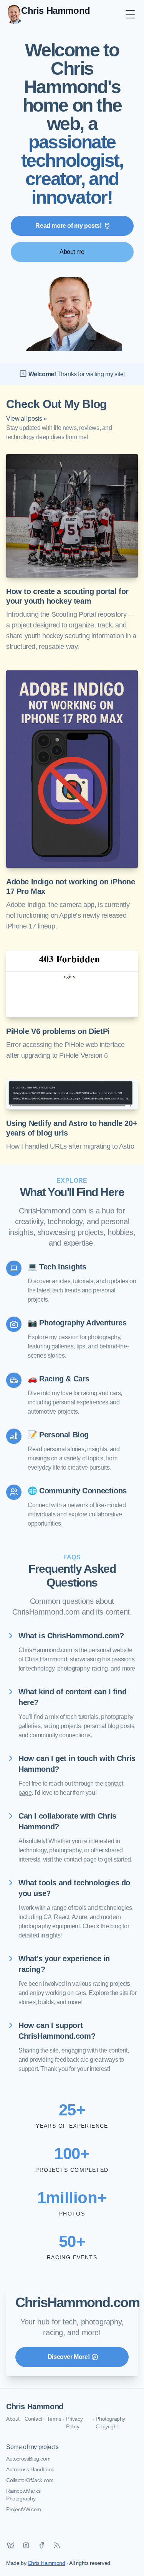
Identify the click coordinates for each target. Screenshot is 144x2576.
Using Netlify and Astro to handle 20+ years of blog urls (72, 1128)
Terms (54, 2419)
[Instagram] (26, 2545)
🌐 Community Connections (77, 1491)
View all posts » (26, 419)
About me (72, 252)
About (13, 2419)
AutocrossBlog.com (28, 2459)
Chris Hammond (35, 2406)
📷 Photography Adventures (77, 1323)
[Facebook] (41, 2545)
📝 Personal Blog (58, 1435)
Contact (33, 2419)
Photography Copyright (110, 2423)
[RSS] (57, 2545)
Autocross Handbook (30, 2469)
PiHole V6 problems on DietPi (58, 1031)
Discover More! (69, 2357)
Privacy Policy (74, 2423)
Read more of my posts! (68, 226)
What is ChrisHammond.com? (71, 1636)
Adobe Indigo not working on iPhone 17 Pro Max (70, 886)
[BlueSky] (11, 2545)
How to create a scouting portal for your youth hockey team (67, 596)
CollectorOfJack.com (30, 2480)
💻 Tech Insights (57, 1267)
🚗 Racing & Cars (59, 1379)
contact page (80, 1859)
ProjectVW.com (24, 2509)
